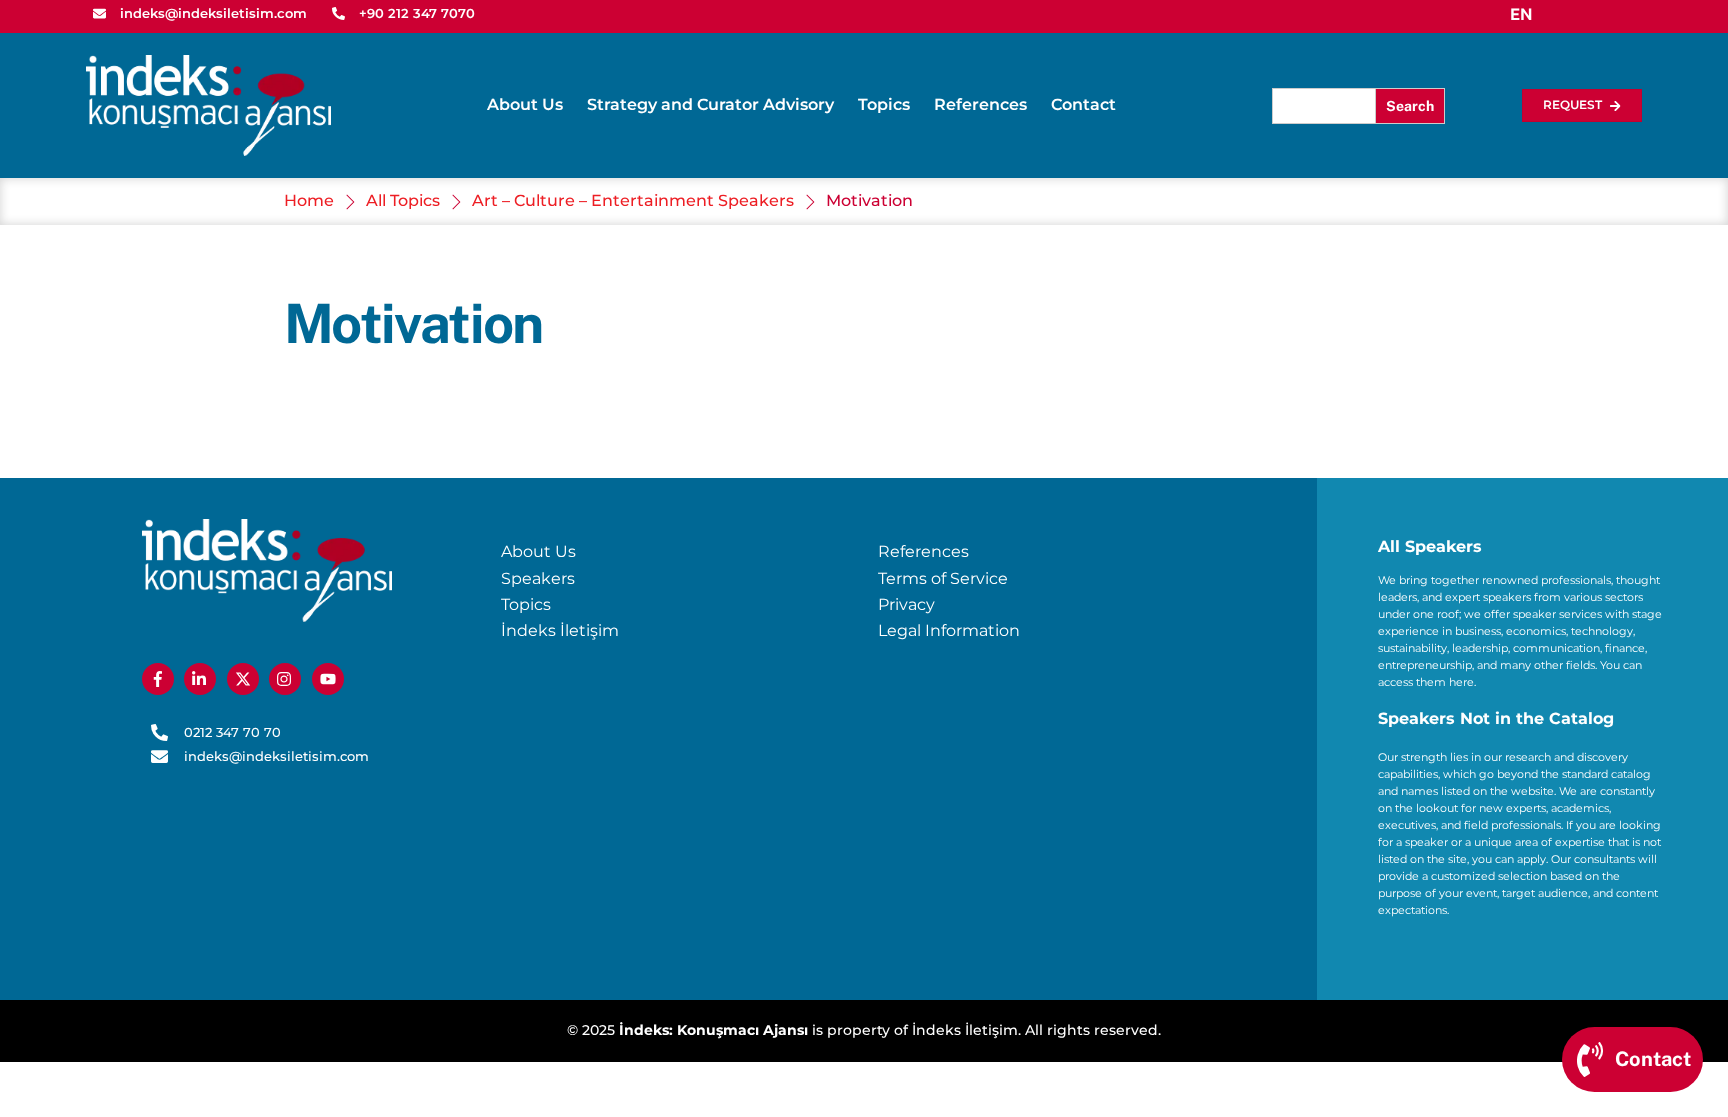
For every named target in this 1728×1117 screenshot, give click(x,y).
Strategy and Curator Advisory (710, 104)
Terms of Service (943, 578)
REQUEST (1572, 104)
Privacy (906, 604)
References (980, 104)
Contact (1083, 104)
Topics (884, 104)
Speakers (538, 578)
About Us (525, 104)
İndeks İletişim (560, 630)
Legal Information (949, 630)
